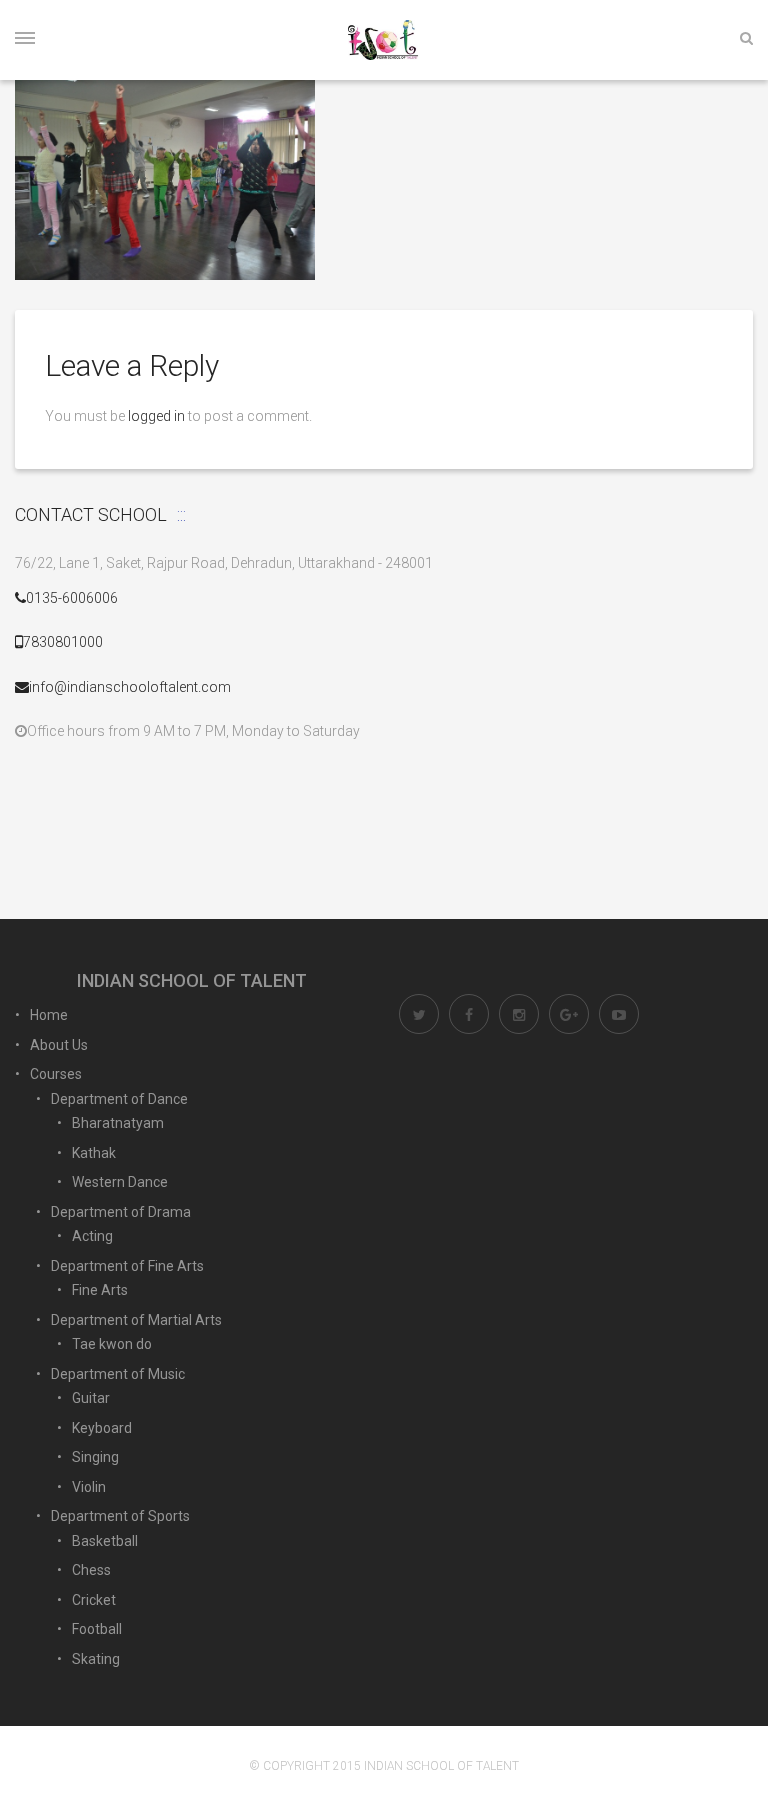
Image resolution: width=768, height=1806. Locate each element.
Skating (96, 1659)
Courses (56, 1074)
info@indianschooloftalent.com (130, 687)
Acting (92, 1236)
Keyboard (102, 1428)
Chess (91, 1570)
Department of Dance (119, 1099)
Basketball (105, 1541)
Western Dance (120, 1182)
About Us (59, 1045)
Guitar (91, 1398)
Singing (95, 1457)
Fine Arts (100, 1290)
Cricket (94, 1600)
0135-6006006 (72, 598)
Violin (89, 1487)
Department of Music (118, 1374)
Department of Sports (120, 1516)
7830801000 (63, 642)
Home (49, 1015)
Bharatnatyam (118, 1123)
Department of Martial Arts (136, 1320)
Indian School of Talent (441, 1766)
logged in (156, 416)
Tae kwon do (112, 1344)
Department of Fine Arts (127, 1266)
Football (97, 1629)
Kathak (94, 1153)
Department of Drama (121, 1212)
